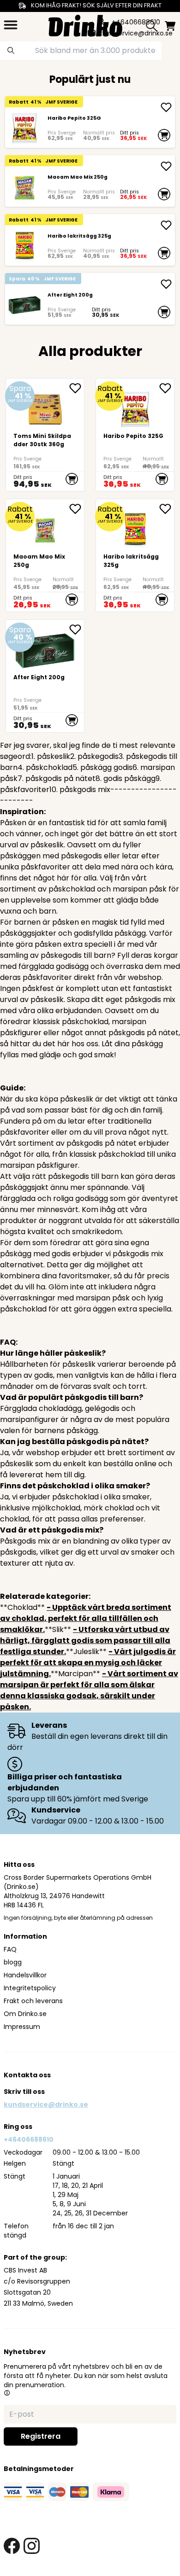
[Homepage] (85, 25)
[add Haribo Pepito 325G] (166, 107)
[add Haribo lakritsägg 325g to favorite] (167, 509)
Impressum (22, 2027)
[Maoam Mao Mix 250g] (24, 187)
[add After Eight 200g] (166, 284)
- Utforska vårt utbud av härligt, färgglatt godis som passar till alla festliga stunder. (85, 1641)
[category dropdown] (11, 25)
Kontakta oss (27, 2075)
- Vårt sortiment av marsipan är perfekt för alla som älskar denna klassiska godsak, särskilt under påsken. (89, 1690)
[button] (7, 2393)
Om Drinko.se (25, 2014)
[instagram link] (32, 2546)
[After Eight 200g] (24, 305)
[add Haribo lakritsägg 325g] (166, 225)
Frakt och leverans (33, 2001)
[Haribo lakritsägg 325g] (24, 246)
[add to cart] (164, 135)
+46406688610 (29, 2139)
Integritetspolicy (30, 1988)
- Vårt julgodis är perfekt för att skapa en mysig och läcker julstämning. (88, 1663)
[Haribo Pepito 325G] (24, 128)
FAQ (10, 1949)
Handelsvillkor (25, 1975)
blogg (13, 1962)
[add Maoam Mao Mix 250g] (166, 166)
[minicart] (170, 26)
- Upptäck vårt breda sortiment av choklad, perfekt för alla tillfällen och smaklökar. (86, 1618)
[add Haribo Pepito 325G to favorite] (167, 388)
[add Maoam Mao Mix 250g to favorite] (77, 509)
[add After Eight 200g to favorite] (77, 629)
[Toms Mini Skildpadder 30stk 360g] (45, 435)
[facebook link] (12, 2546)
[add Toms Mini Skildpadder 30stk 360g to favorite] (77, 388)
